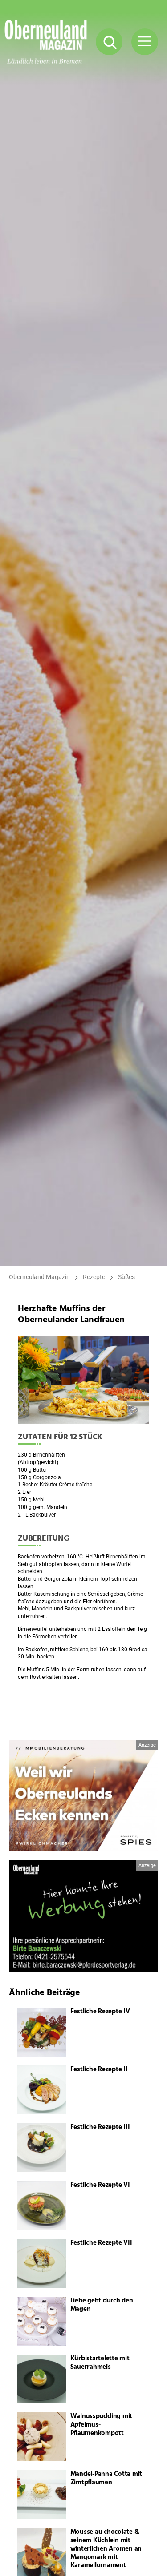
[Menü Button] (145, 42)
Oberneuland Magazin (39, 1277)
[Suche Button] (109, 42)
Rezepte (94, 1277)
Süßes (126, 1277)
